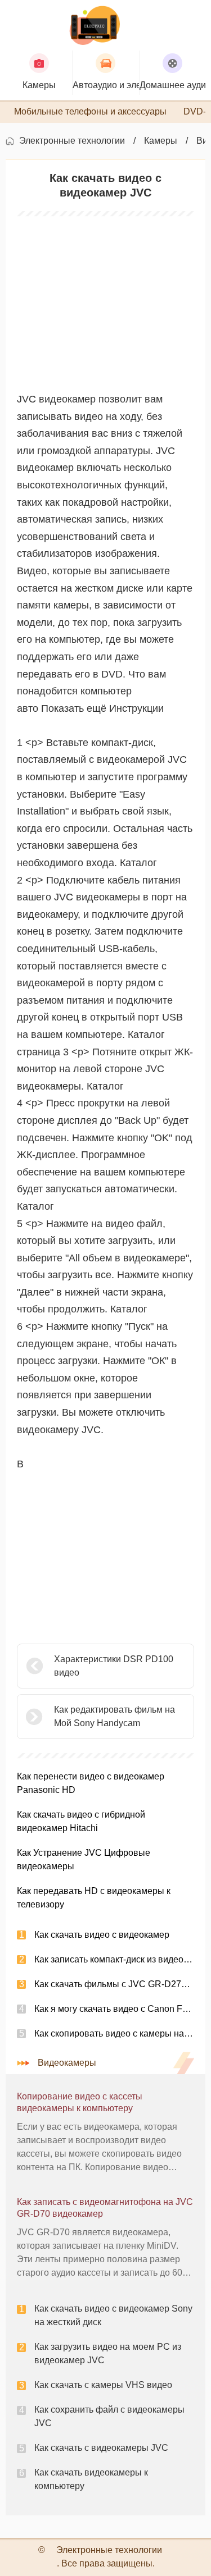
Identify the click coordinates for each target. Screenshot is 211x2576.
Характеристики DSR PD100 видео (114, 1666)
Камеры (161, 141)
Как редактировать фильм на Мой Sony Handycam (115, 1716)
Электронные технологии (72, 141)
